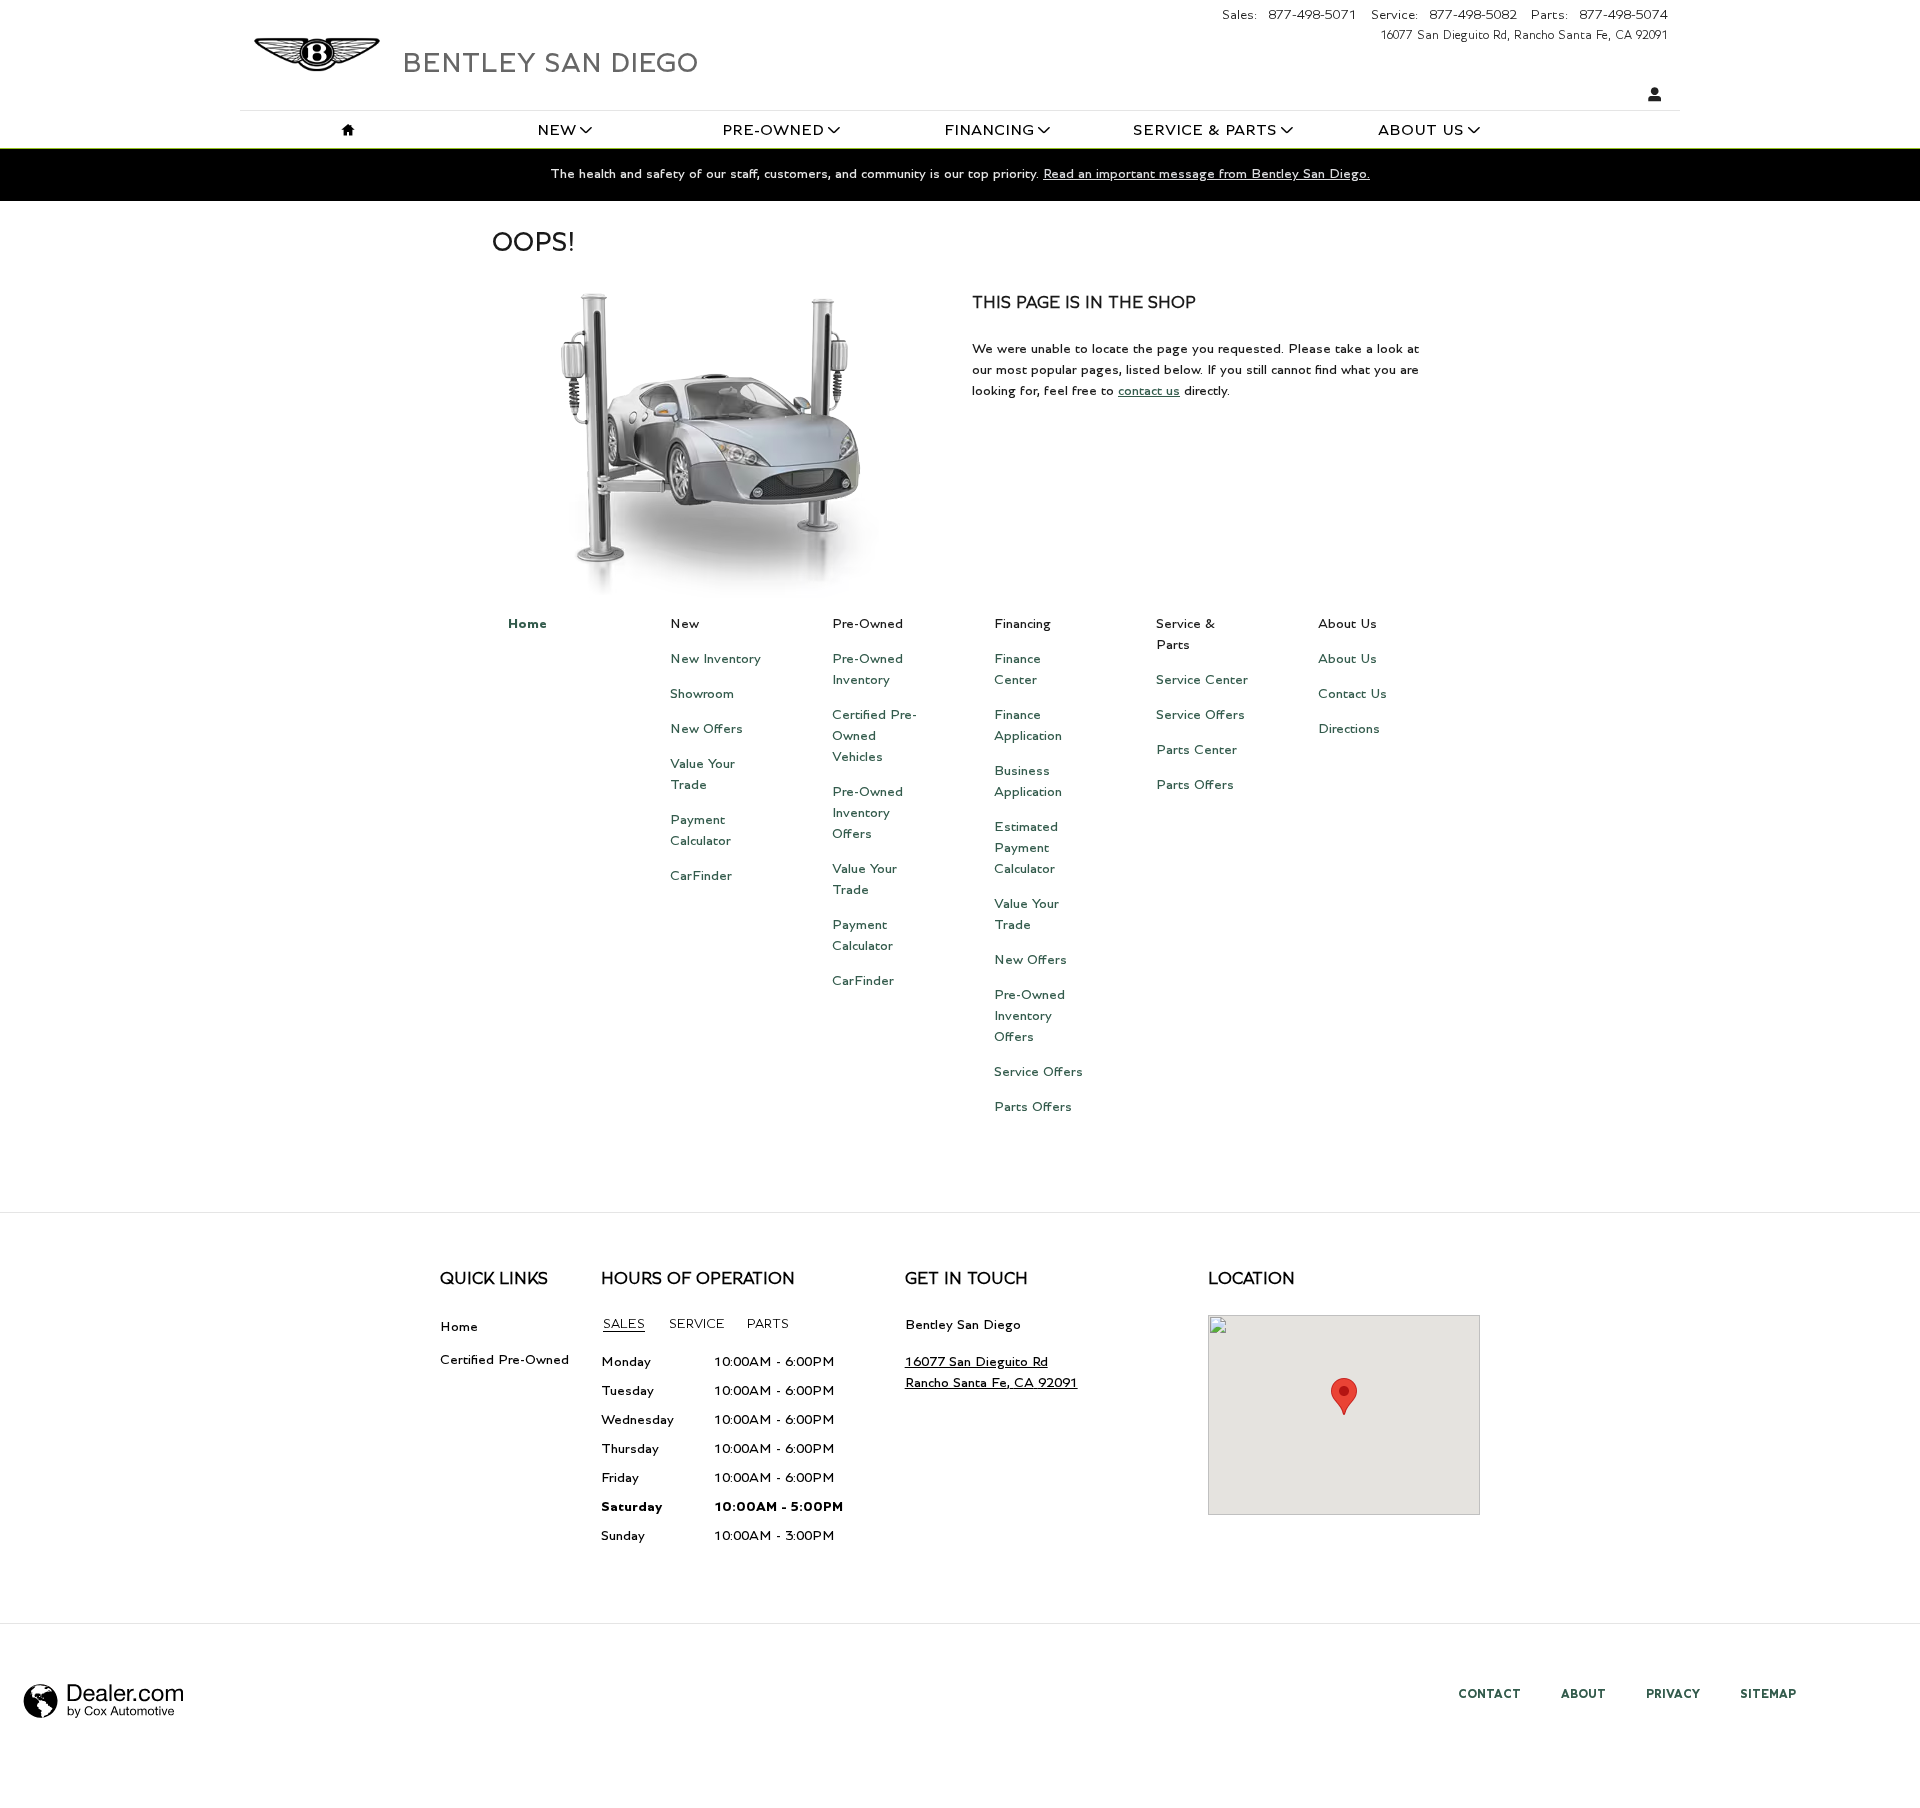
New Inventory (715, 659)
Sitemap (1768, 1694)
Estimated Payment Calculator (1026, 848)
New (556, 130)
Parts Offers (1033, 1107)
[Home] (317, 45)
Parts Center (1196, 750)
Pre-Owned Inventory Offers (867, 813)
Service (697, 1324)
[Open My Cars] (1650, 95)
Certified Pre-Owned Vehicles (874, 736)
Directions (1349, 729)
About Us (1421, 130)
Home (527, 624)
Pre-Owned (773, 130)
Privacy (1673, 1694)
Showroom (702, 694)
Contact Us (1352, 694)
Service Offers (1038, 1072)
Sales (624, 1324)
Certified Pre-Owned (504, 1360)
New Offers (706, 729)
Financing (989, 130)
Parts (768, 1324)
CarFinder (701, 876)
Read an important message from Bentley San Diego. (1206, 174)
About (1583, 1694)
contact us (1149, 391)
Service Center (1202, 680)
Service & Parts (1205, 130)
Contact (1489, 1694)
